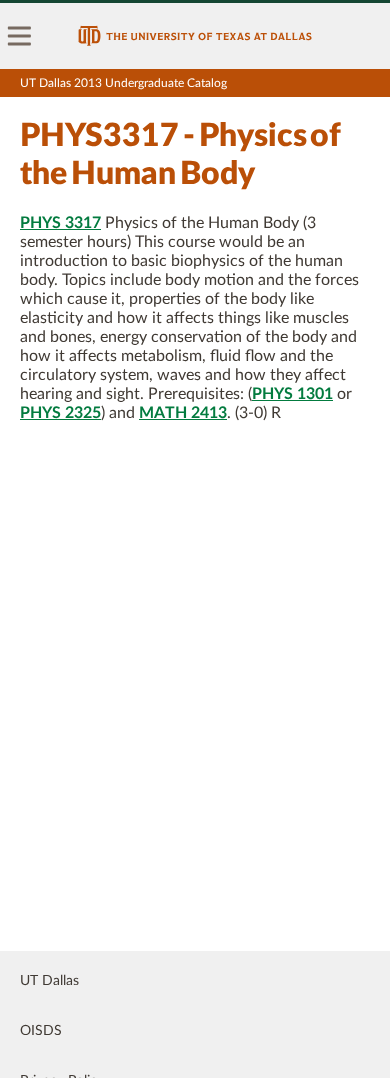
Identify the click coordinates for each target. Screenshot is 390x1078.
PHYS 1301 (292, 394)
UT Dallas (49, 981)
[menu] (20, 36)
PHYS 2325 (60, 413)
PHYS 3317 (60, 223)
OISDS (41, 1031)
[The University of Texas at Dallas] (195, 36)
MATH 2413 (183, 413)
